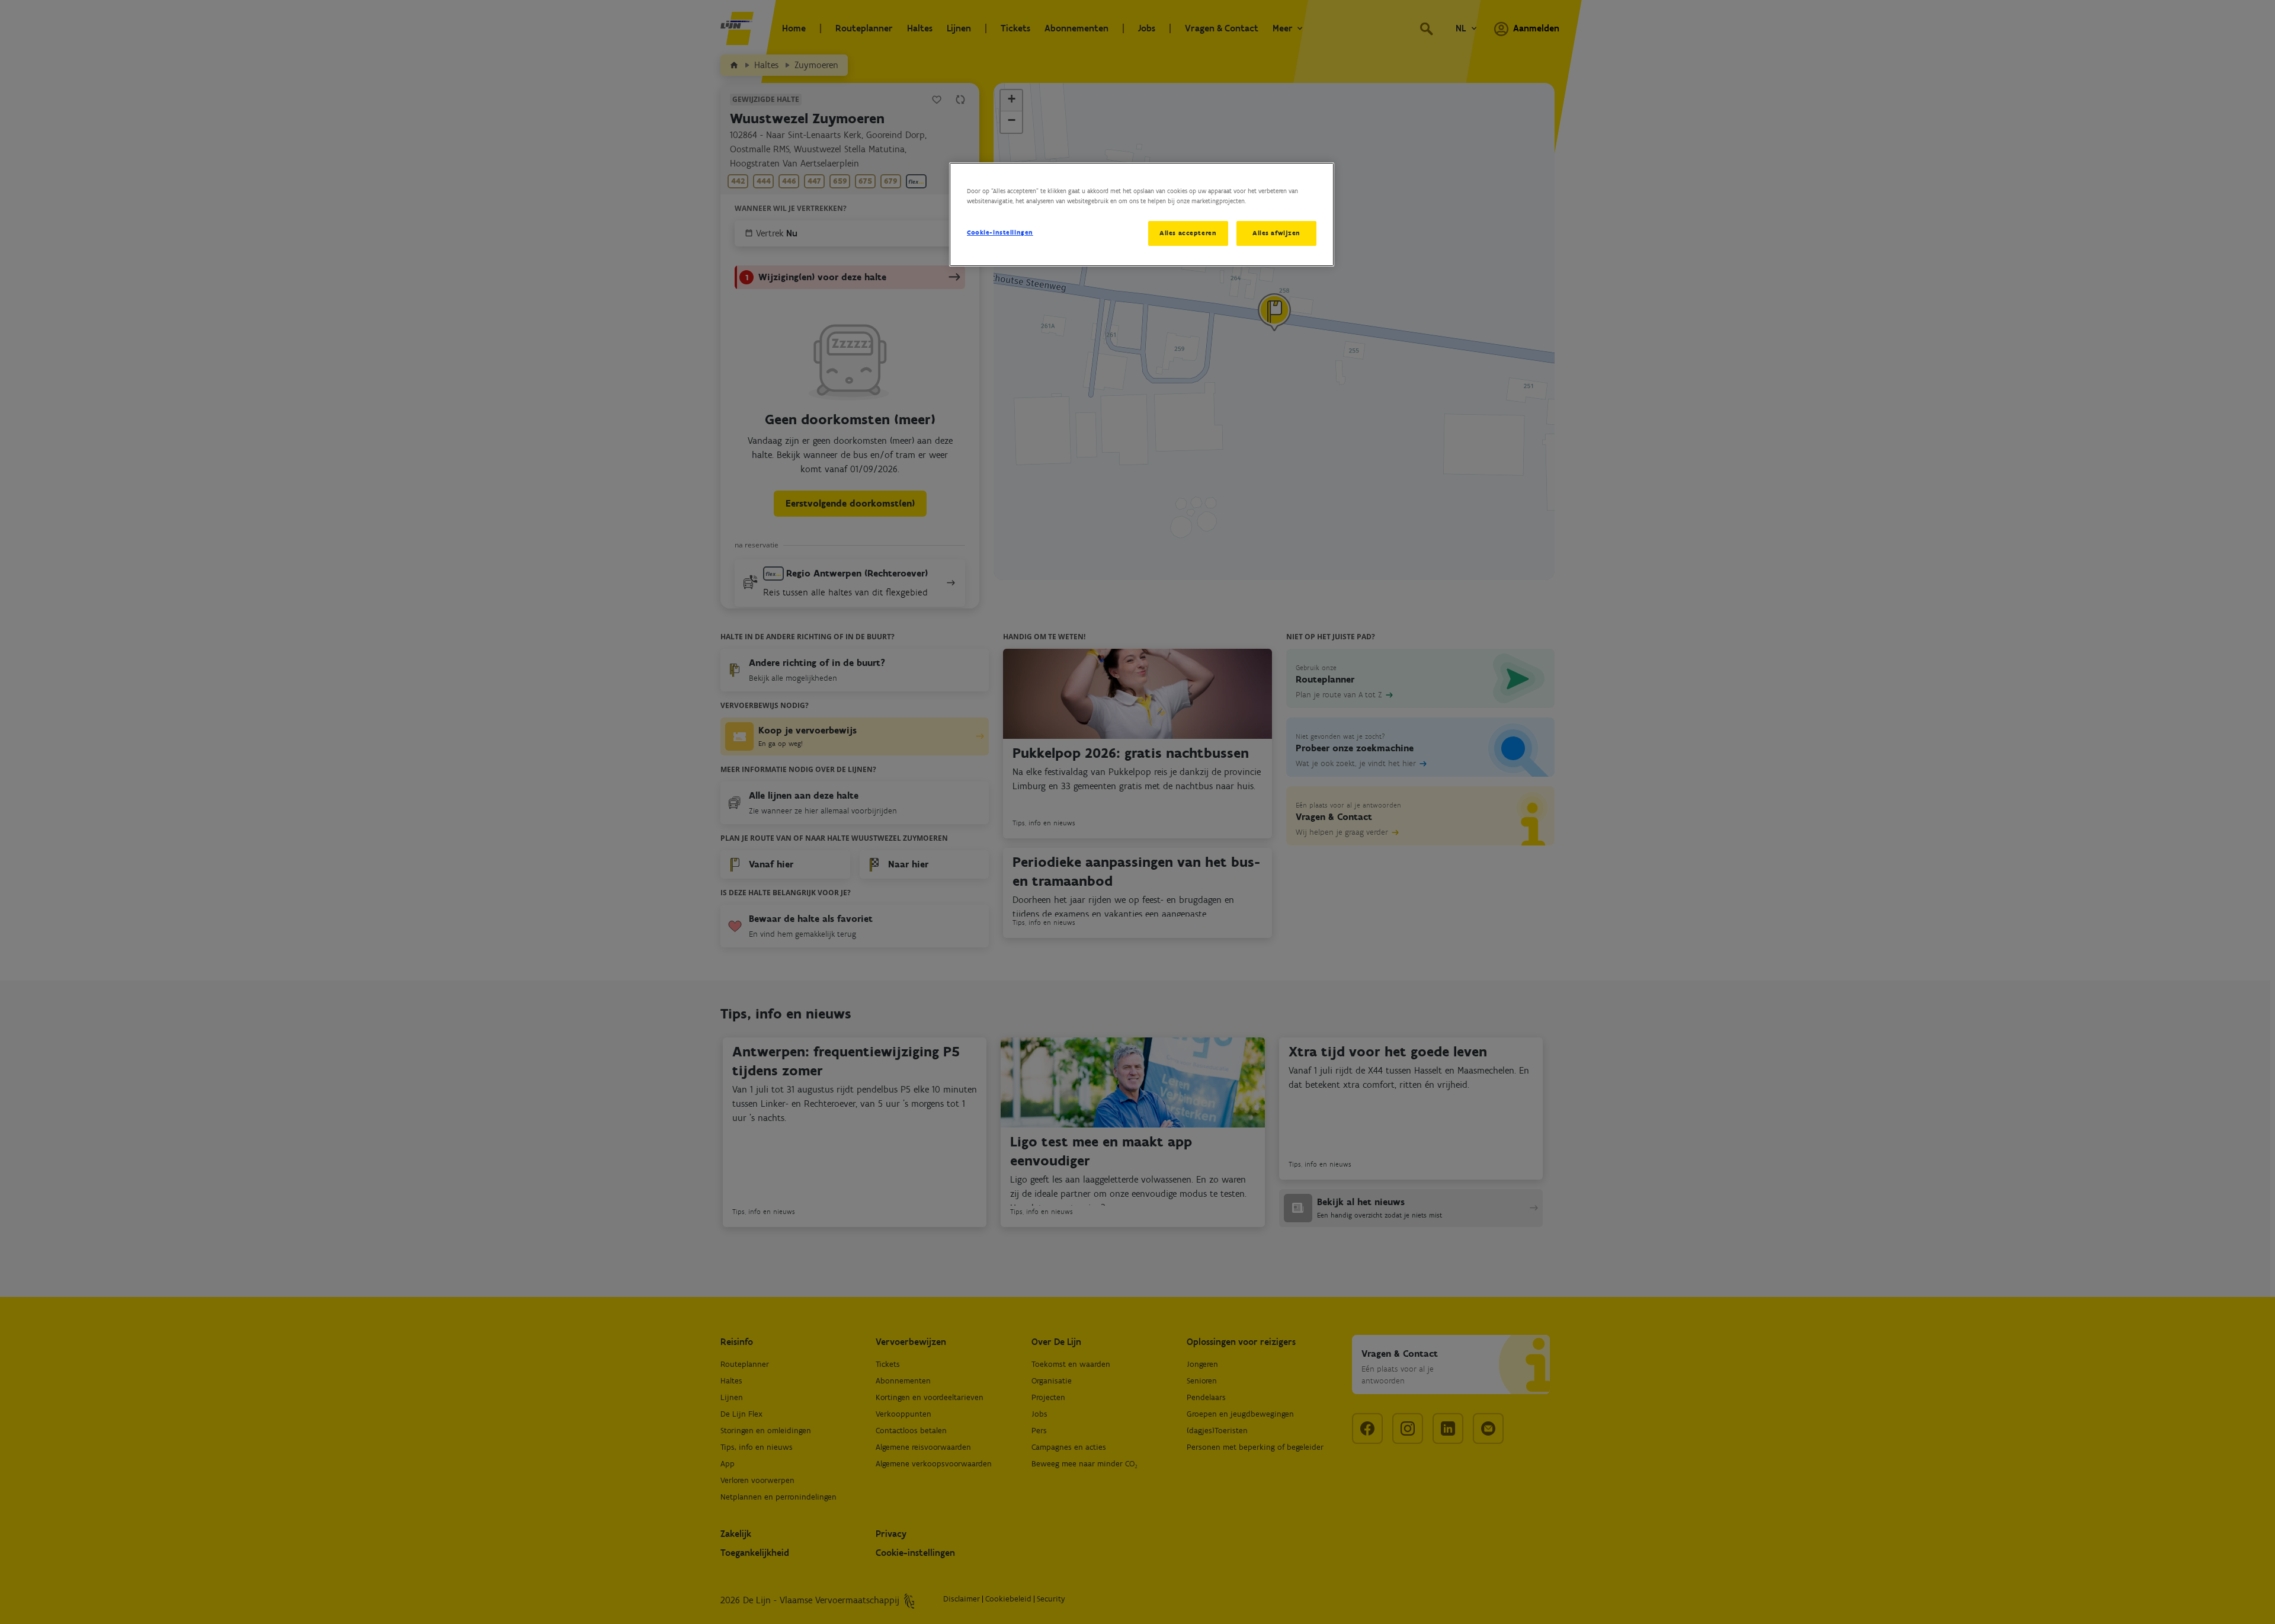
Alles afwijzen (1276, 233)
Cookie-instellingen (1000, 232)
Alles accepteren (1188, 233)
